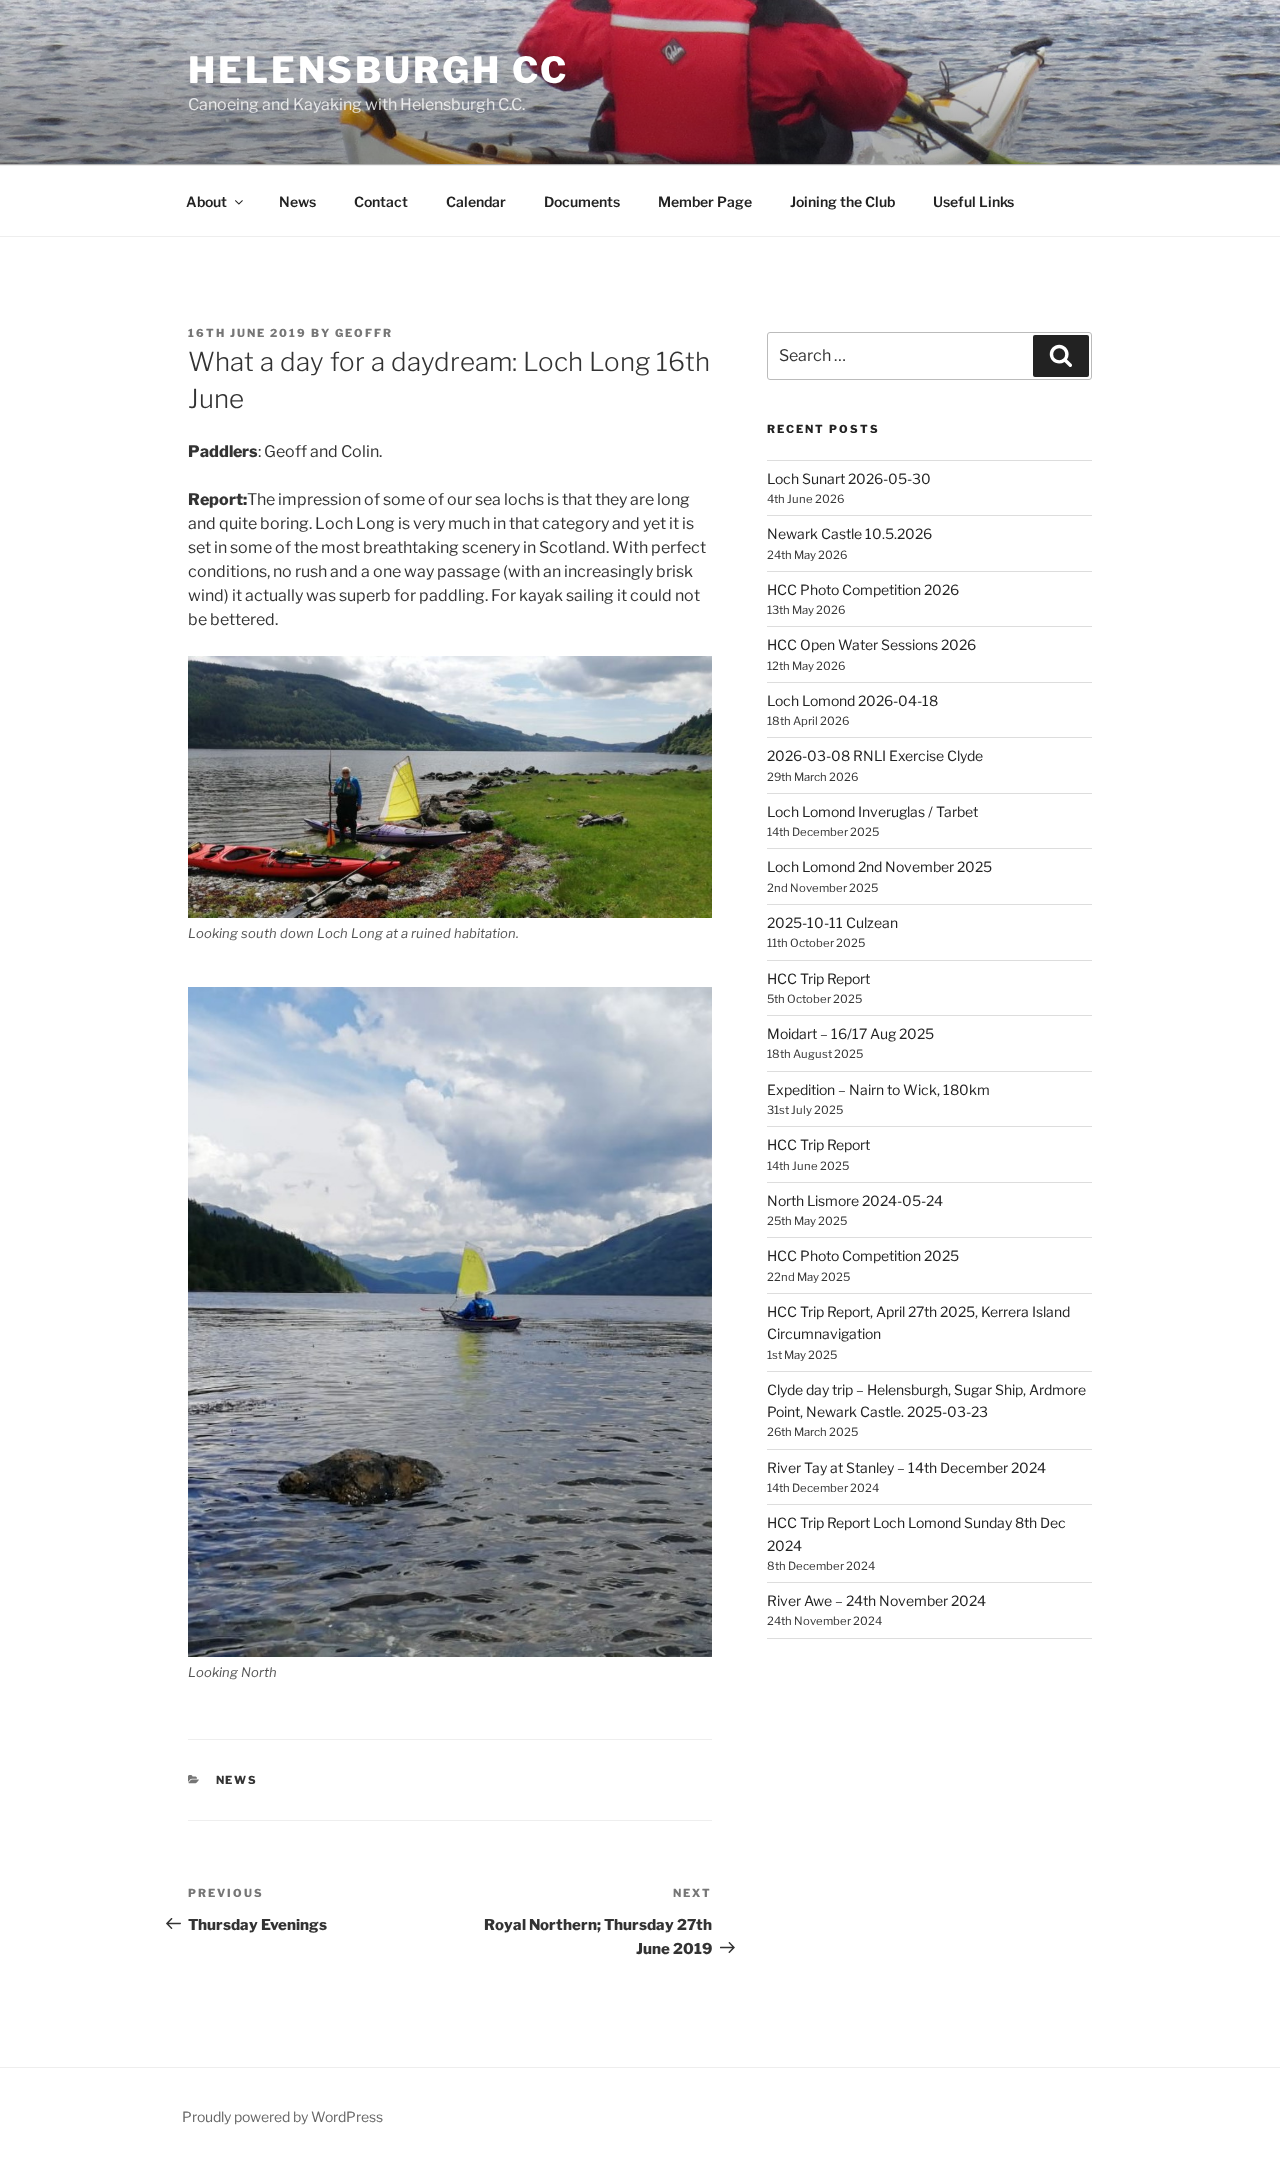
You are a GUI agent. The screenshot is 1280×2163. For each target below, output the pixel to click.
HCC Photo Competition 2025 (863, 1255)
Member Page (705, 201)
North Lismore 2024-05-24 (855, 1200)
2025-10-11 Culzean (832, 922)
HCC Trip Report (818, 978)
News (297, 201)
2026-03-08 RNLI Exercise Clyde (875, 755)
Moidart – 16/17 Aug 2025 (850, 1033)
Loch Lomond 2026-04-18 (852, 700)
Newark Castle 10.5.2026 (849, 533)
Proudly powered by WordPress (282, 2116)
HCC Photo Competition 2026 (863, 589)
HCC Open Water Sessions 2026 (871, 644)
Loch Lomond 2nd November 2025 (879, 866)
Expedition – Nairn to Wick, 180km (878, 1089)
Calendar (476, 201)
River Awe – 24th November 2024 (876, 1600)
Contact (381, 201)
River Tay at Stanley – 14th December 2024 (906, 1467)
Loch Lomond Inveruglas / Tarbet (872, 811)
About (206, 201)
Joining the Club (842, 201)
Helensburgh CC (378, 70)
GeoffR (364, 333)
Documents (582, 201)
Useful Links (973, 201)
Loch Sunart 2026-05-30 (849, 478)
